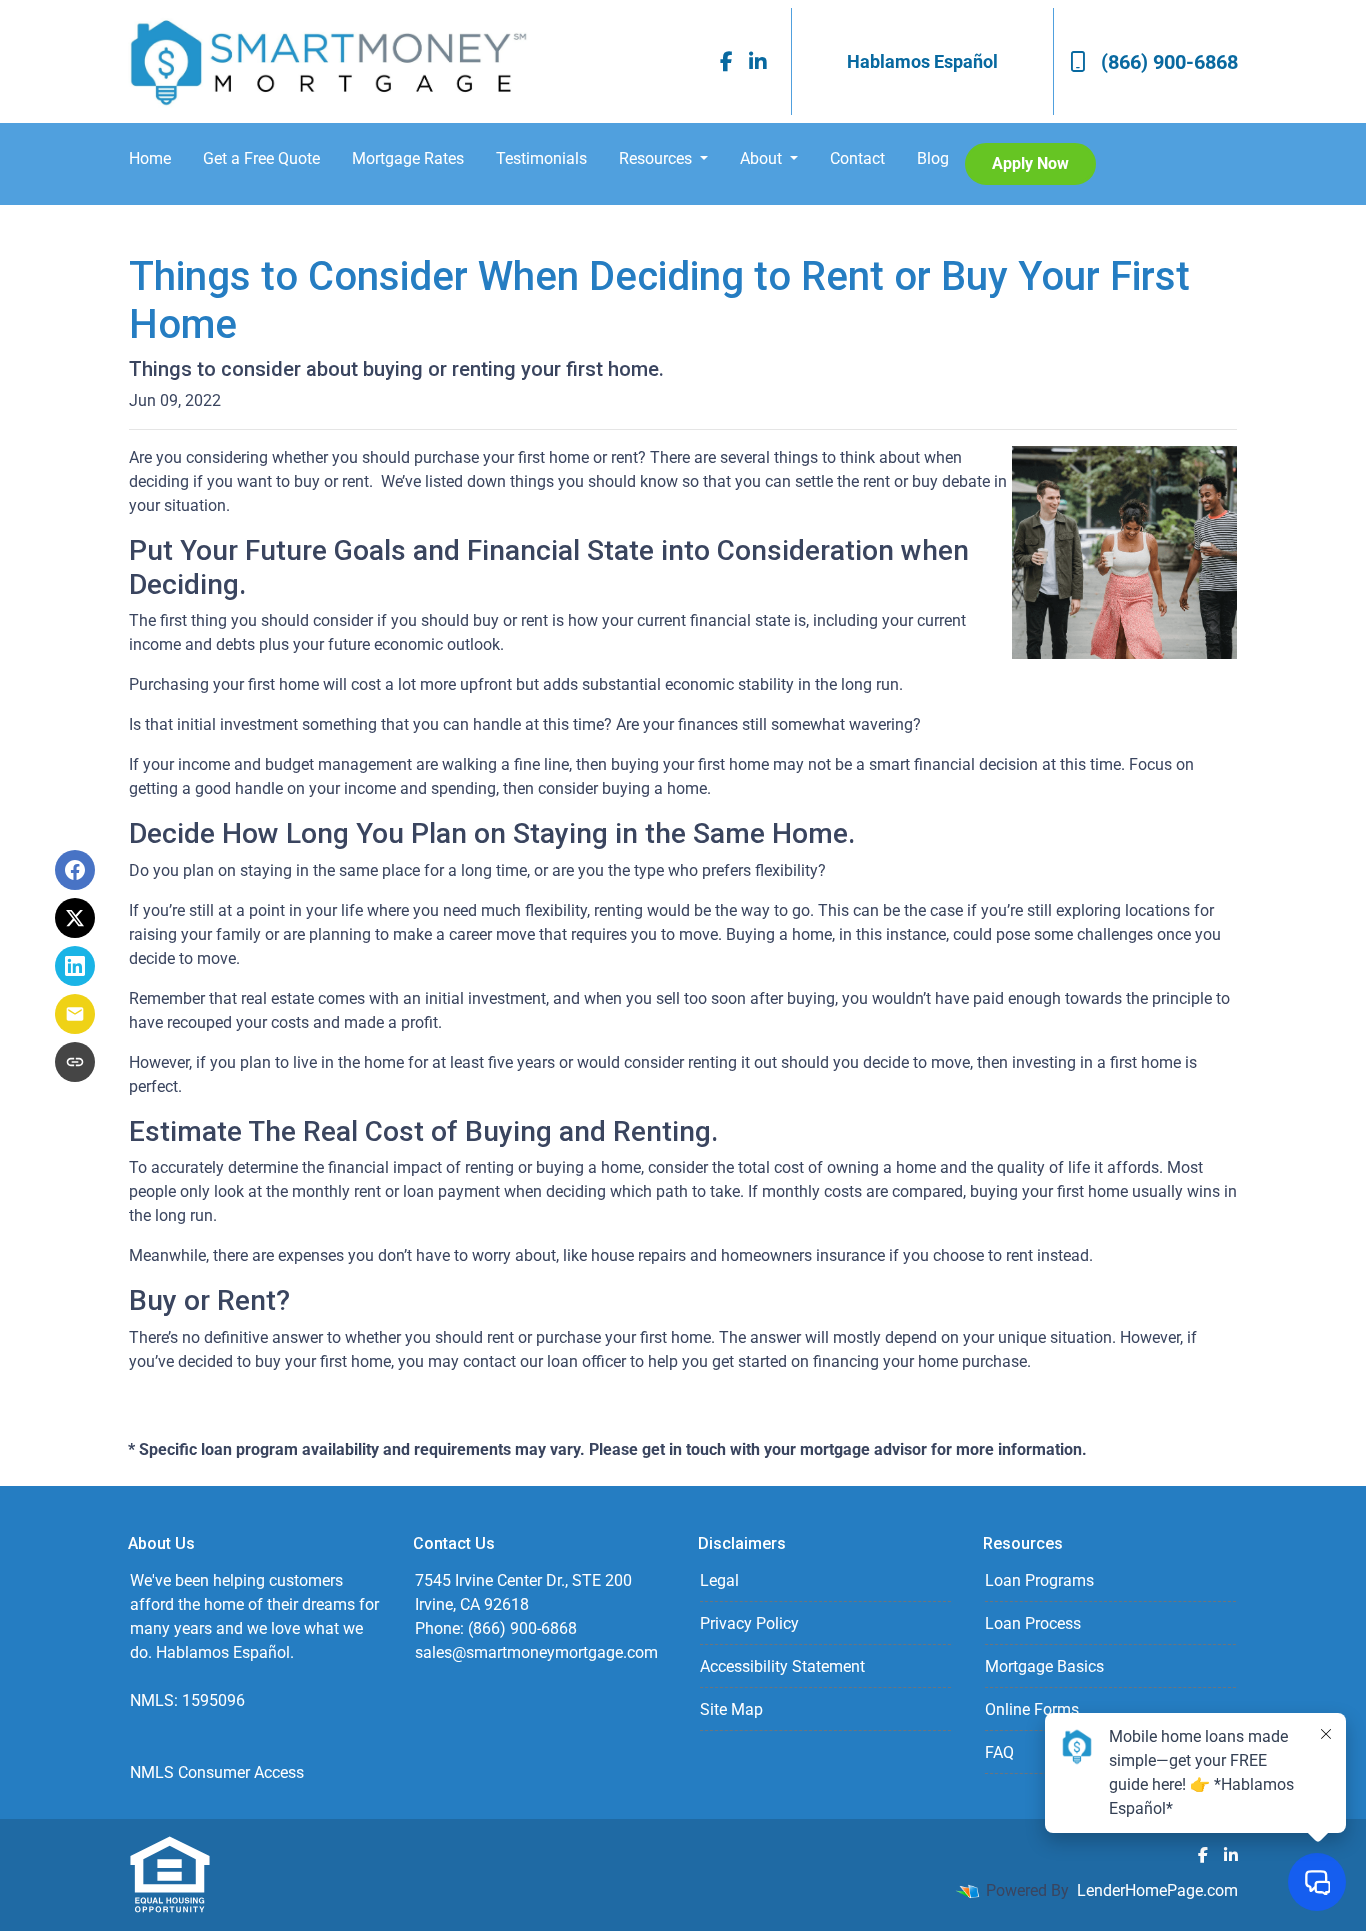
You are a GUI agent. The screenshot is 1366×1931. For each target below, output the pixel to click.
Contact (857, 158)
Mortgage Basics (1044, 1666)
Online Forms (1032, 1709)
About (763, 158)
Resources (657, 158)
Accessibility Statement (782, 1666)
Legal (719, 1580)
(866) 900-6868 (1169, 62)
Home (150, 158)
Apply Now (1030, 163)
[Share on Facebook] (75, 870)
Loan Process (1033, 1623)
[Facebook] (726, 61)
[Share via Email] (75, 1014)
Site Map (731, 1709)
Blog (933, 158)
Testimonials (541, 158)
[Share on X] (75, 918)
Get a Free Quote (261, 158)
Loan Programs (1039, 1580)
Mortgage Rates (408, 158)
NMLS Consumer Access (217, 1772)
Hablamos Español (922, 61)
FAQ (999, 1752)
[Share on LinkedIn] (75, 966)
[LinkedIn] (758, 61)
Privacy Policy (749, 1623)
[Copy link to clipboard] (75, 1062)
